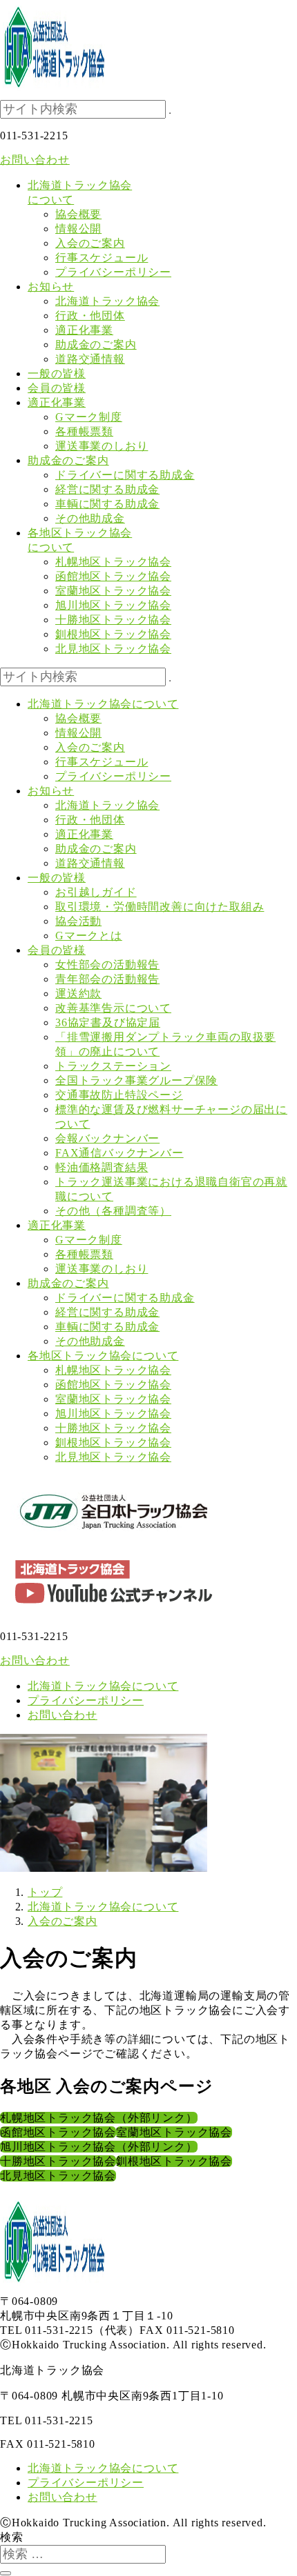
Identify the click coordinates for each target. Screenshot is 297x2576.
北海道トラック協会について (103, 704)
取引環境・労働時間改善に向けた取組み (160, 907)
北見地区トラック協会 (113, 649)
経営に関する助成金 (107, 489)
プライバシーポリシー (113, 272)
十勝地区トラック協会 (113, 620)
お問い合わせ (35, 160)
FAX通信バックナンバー (119, 1153)
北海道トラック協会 (107, 301)
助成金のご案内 (96, 345)
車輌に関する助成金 (107, 504)
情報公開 (78, 229)
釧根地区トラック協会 (113, 634)
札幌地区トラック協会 (113, 562)
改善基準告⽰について (113, 1008)
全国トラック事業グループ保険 (136, 1080)
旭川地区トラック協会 (113, 605)
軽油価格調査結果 (102, 1167)
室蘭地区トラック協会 (113, 591)
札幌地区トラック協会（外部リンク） (99, 2118)
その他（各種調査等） (113, 1211)
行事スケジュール (102, 258)
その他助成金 (90, 518)
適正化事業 (84, 330)
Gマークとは (89, 936)
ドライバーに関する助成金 (125, 475)
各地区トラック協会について (103, 1356)
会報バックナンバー (107, 1138)
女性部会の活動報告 (107, 965)
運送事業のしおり (102, 446)
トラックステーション (113, 1066)
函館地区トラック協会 (113, 576)
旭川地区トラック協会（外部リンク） (99, 2147)
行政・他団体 (90, 316)
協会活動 (78, 921)
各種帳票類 (84, 431)
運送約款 (78, 994)
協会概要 (78, 214)
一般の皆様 (57, 878)
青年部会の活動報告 (107, 979)
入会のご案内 (90, 243)
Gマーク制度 (89, 417)
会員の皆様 (57, 950)
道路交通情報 (90, 359)
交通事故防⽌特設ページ (119, 1095)
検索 (12, 2537)
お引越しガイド (96, 892)
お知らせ (51, 791)
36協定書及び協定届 (108, 1022)
